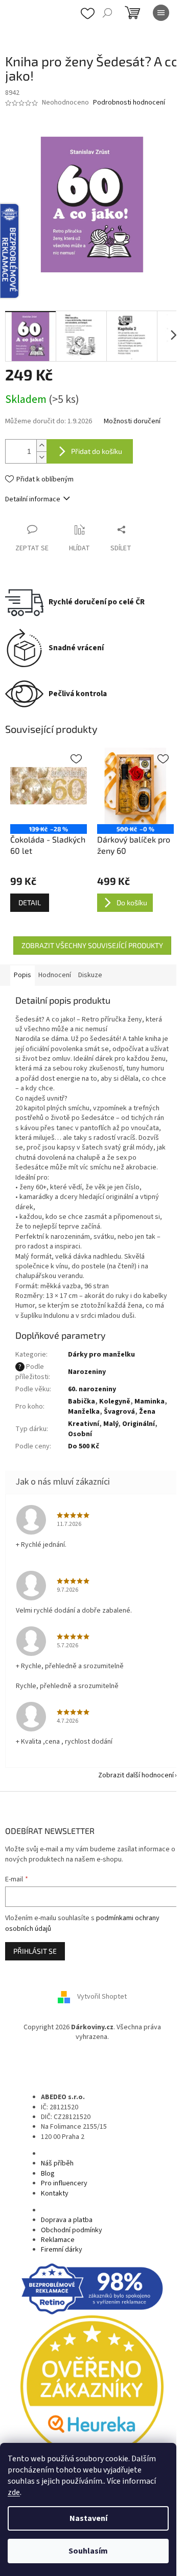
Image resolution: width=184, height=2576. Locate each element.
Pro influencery (64, 2183)
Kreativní (84, 1424)
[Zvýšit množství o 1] (41, 445)
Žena (147, 1412)
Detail (30, 902)
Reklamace (58, 2240)
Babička (82, 1401)
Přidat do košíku (97, 451)
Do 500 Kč (84, 1446)
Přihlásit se (35, 1951)
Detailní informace (33, 499)
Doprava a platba (67, 2220)
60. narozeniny (92, 1389)
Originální (139, 1424)
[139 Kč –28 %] (49, 786)
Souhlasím (88, 2551)
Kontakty (55, 2194)
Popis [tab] (22, 975)
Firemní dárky (62, 2250)
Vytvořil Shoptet (102, 1997)
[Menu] (161, 13)
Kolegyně (115, 1401)
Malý (111, 1424)
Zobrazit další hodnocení (136, 1775)
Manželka (84, 1412)
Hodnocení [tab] (55, 975)
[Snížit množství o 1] (41, 457)
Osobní (80, 1434)
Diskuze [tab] (90, 975)
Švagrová (119, 1412)
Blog (48, 2174)
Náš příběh (57, 2163)
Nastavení (88, 2518)
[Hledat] (107, 13)
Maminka (149, 1401)
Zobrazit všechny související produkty (92, 945)
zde (14, 2492)
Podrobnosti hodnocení (129, 103)
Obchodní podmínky (72, 2230)
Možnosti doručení (132, 422)
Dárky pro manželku (101, 1355)
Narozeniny (87, 1372)
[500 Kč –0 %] (135, 786)
